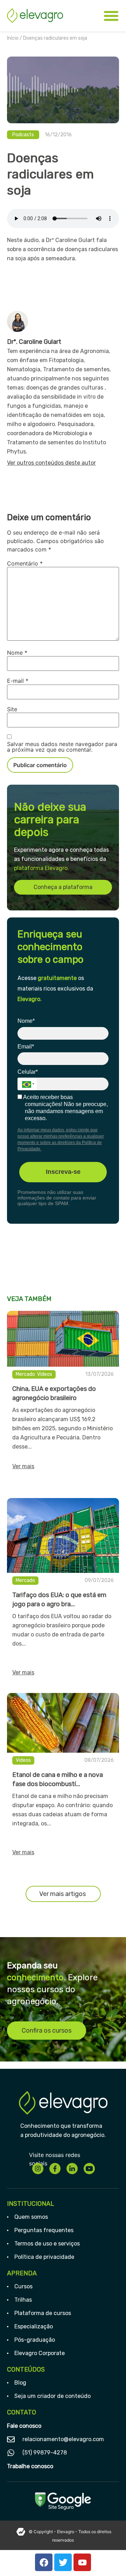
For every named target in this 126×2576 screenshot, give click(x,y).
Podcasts (23, 135)
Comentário (25, 563)
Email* (26, 1047)
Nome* (26, 1021)
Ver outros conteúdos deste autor (51, 463)
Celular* (28, 1072)
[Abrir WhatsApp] (108, 2558)
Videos (45, 1374)
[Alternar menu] (111, 16)
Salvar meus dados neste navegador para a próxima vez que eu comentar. (62, 747)
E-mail (18, 681)
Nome (17, 653)
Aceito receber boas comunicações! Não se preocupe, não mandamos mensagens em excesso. (65, 1108)
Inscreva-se (63, 1172)
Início (13, 38)
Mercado (25, 1374)
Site (12, 709)
